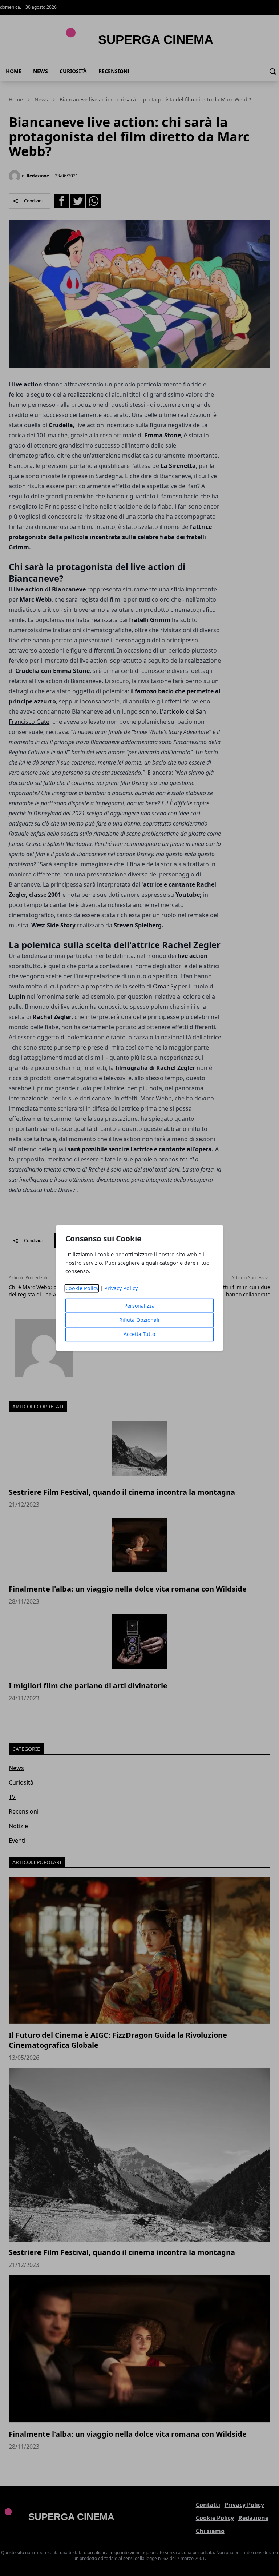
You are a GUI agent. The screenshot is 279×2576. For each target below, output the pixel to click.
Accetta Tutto (139, 1334)
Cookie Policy (82, 1289)
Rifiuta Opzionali (139, 1320)
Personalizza (139, 1306)
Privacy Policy (121, 1289)
